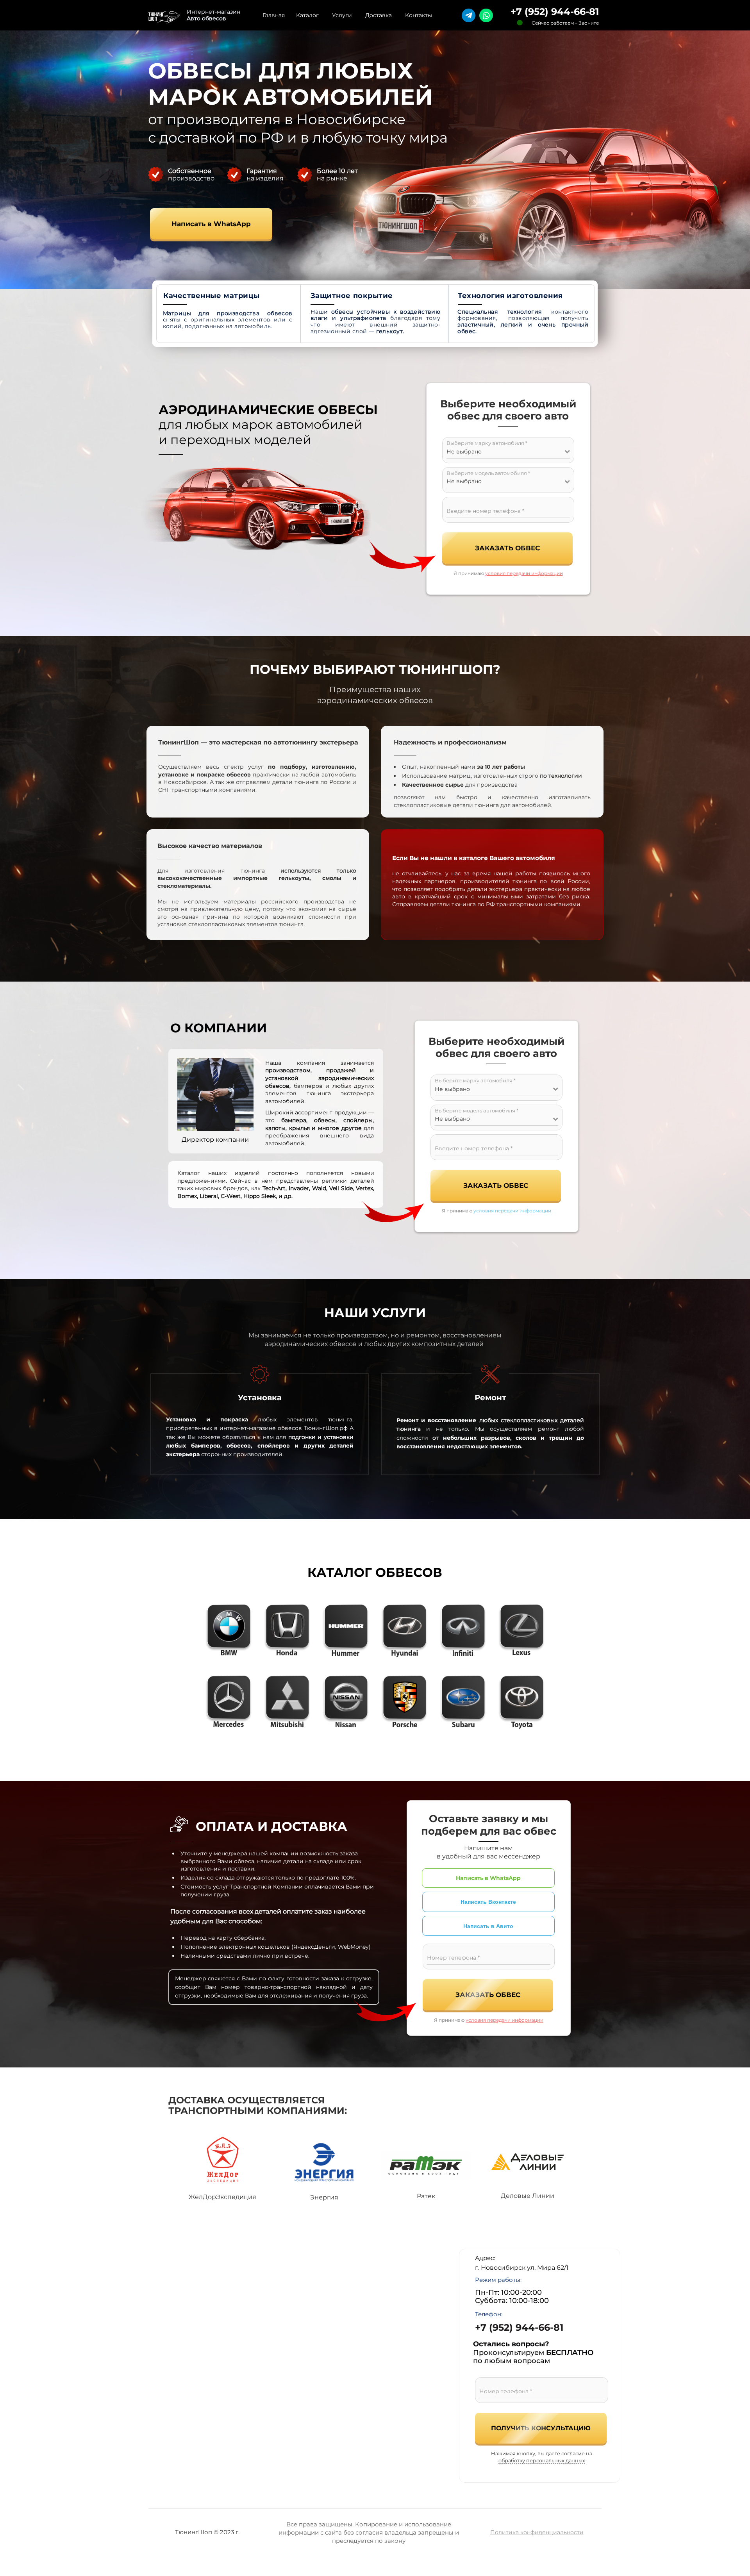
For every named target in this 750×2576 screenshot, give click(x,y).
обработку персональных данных (542, 2461)
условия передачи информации (524, 573)
